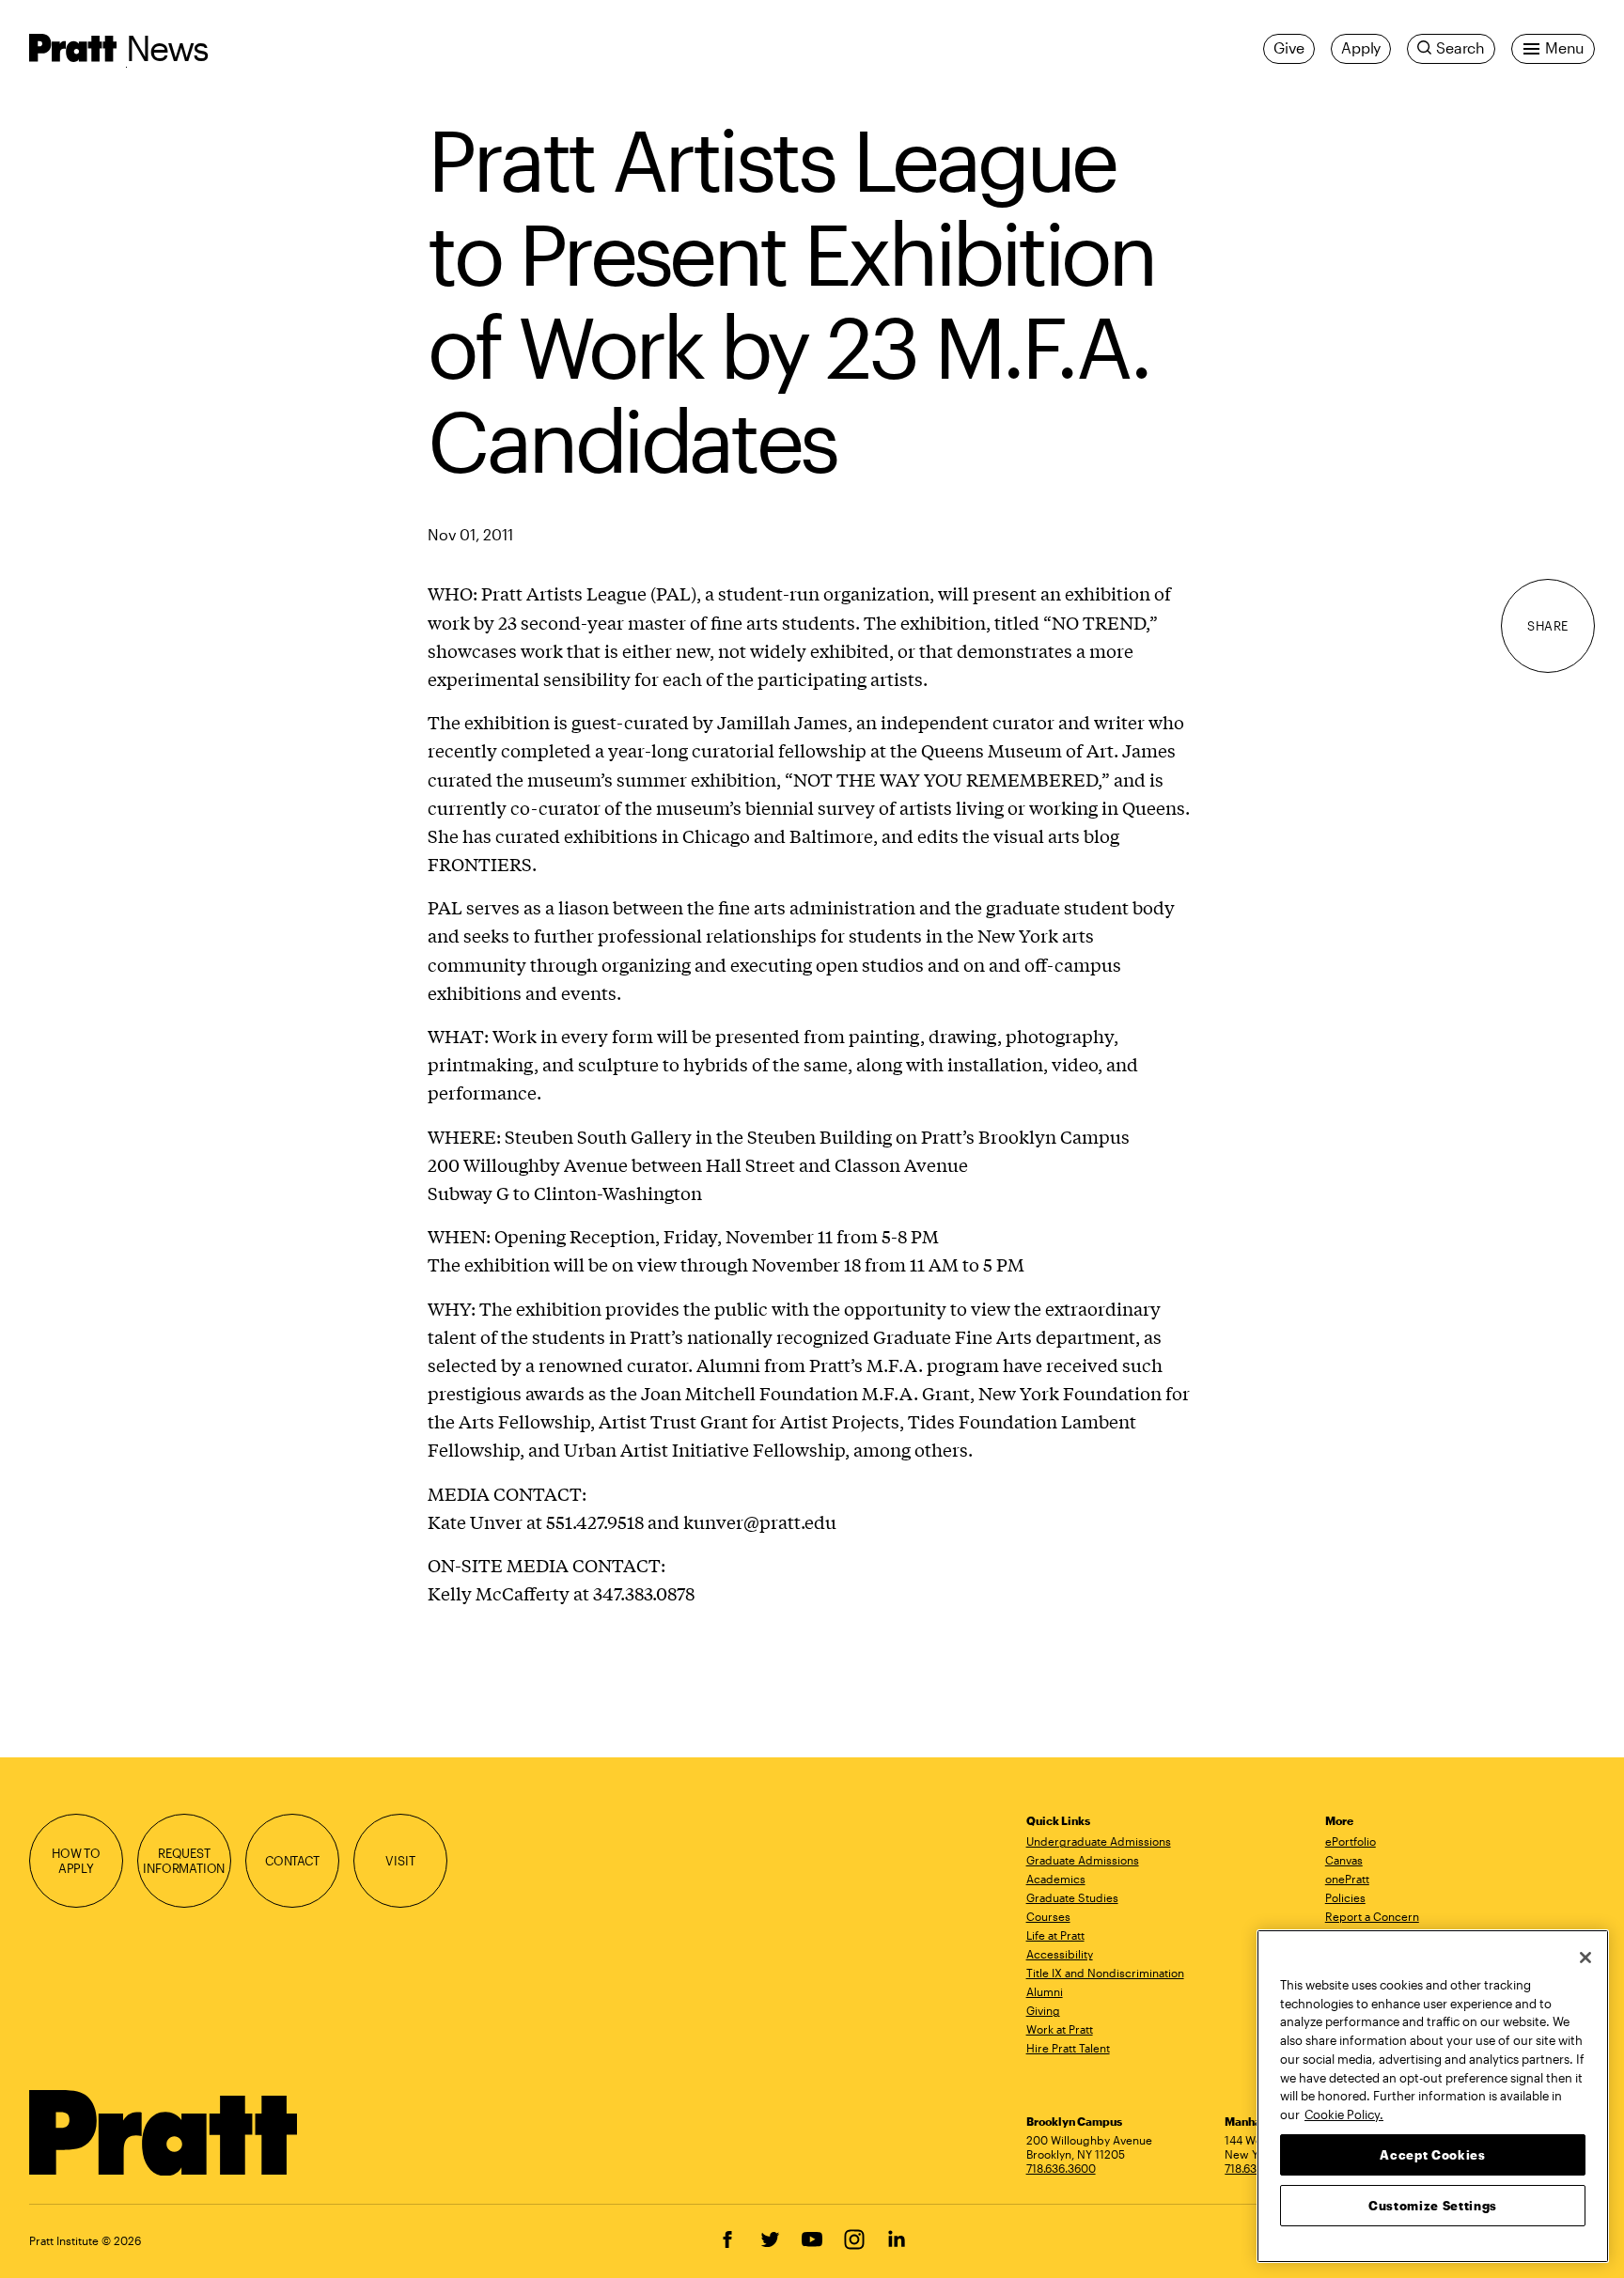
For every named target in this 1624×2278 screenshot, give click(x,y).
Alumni (1045, 1991)
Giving (1043, 2010)
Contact (292, 1861)
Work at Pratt (1060, 2029)
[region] (1433, 2096)
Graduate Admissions (1083, 1860)
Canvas (1344, 1860)
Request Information (184, 1861)
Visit (400, 1861)
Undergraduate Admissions (1099, 1841)
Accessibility (1060, 1954)
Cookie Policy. (1344, 2114)
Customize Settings (1433, 2205)
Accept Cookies (1432, 2154)
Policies (1345, 1897)
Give (1289, 48)
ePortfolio (1351, 1841)
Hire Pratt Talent (1068, 2048)
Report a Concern (1372, 1916)
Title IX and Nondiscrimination (1105, 1973)
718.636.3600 (1061, 2168)
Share (1548, 626)
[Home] (164, 2133)
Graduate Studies (1072, 1897)
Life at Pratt (1055, 1935)
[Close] (1585, 1958)
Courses (1048, 1916)
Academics (1056, 1879)
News (167, 47)
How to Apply (76, 1861)
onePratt (1347, 1879)
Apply (1361, 48)
